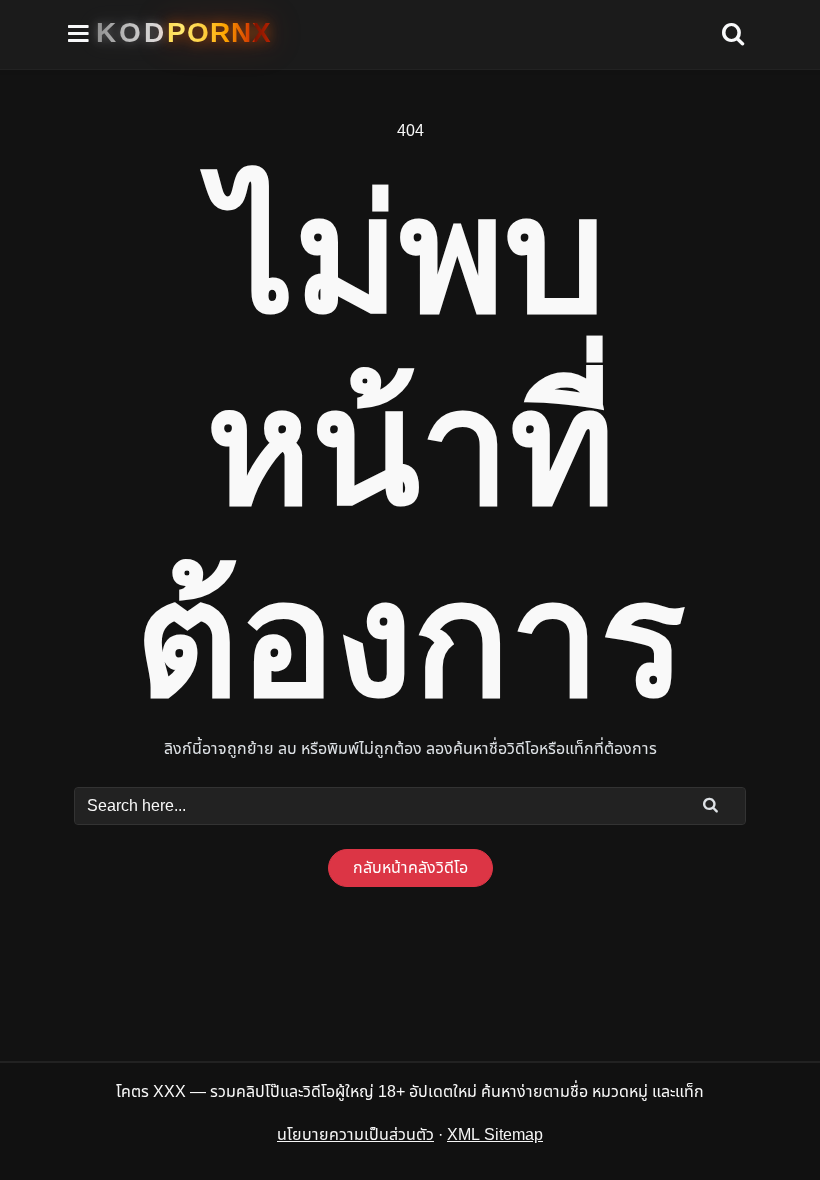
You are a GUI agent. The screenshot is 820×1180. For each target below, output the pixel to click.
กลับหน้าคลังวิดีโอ (410, 868)
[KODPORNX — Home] (184, 33)
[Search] (711, 805)
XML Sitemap (495, 1135)
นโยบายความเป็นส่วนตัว (355, 1135)
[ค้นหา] (733, 35)
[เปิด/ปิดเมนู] (79, 34)
